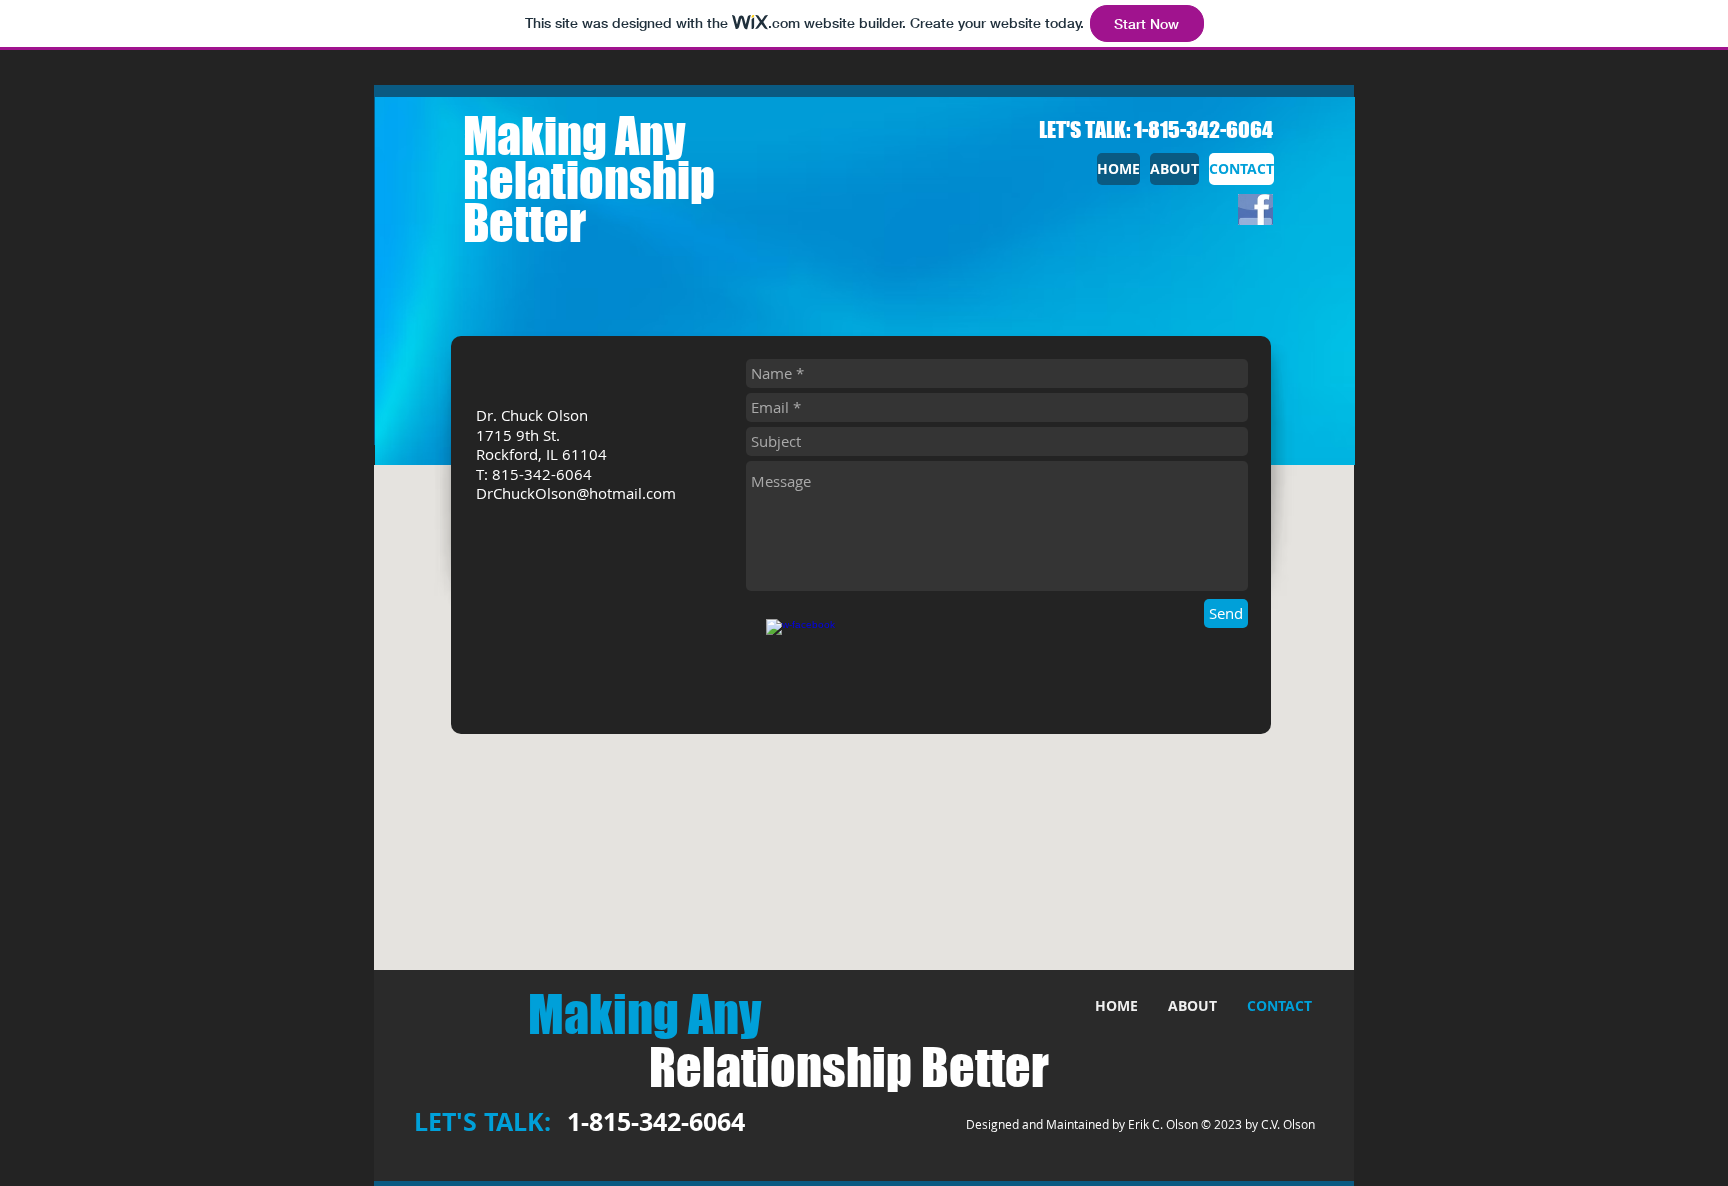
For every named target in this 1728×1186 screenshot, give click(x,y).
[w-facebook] (813, 666)
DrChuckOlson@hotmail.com (576, 493)
